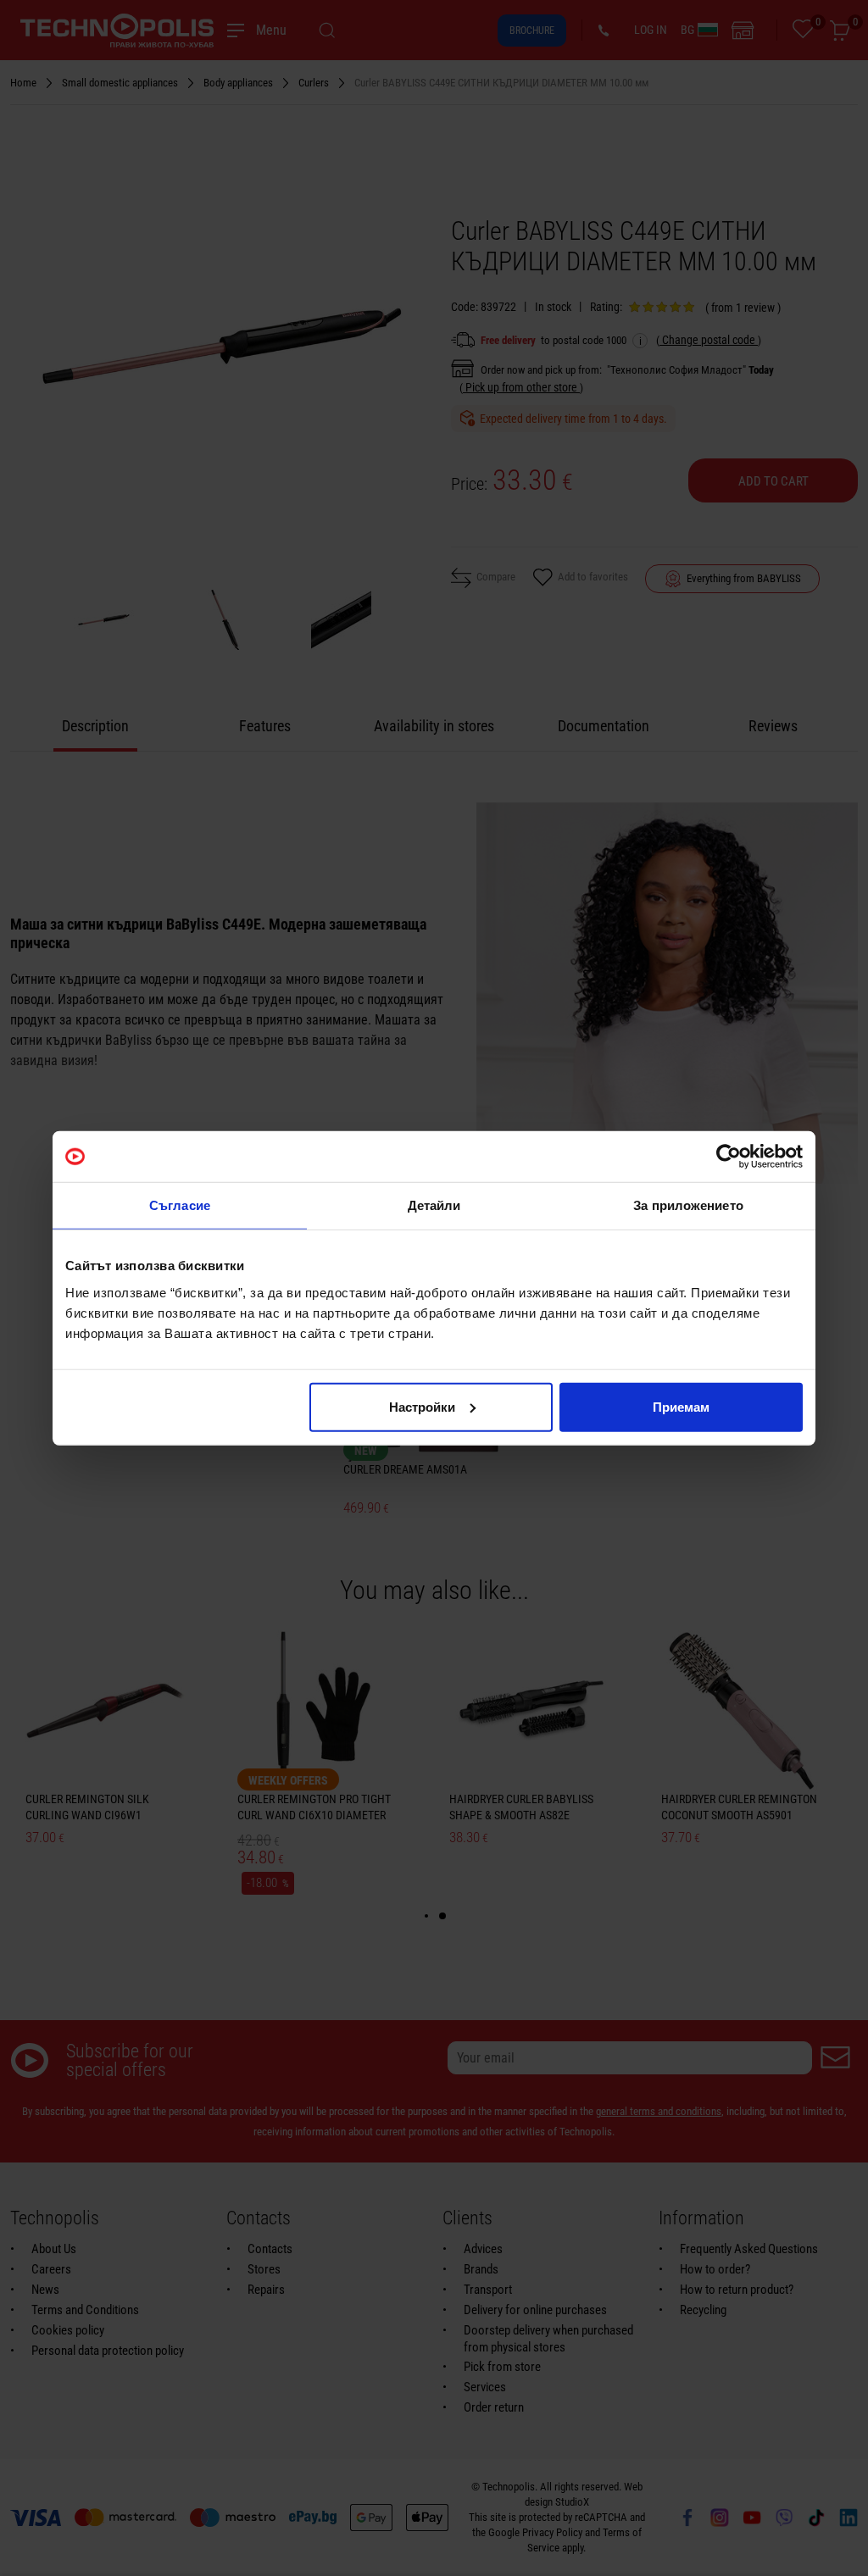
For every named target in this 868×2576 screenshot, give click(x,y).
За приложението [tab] (688, 1205)
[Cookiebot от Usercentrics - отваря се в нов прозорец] (729, 1157)
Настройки (422, 1406)
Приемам (681, 1406)
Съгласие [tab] (180, 1205)
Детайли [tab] (434, 1205)
